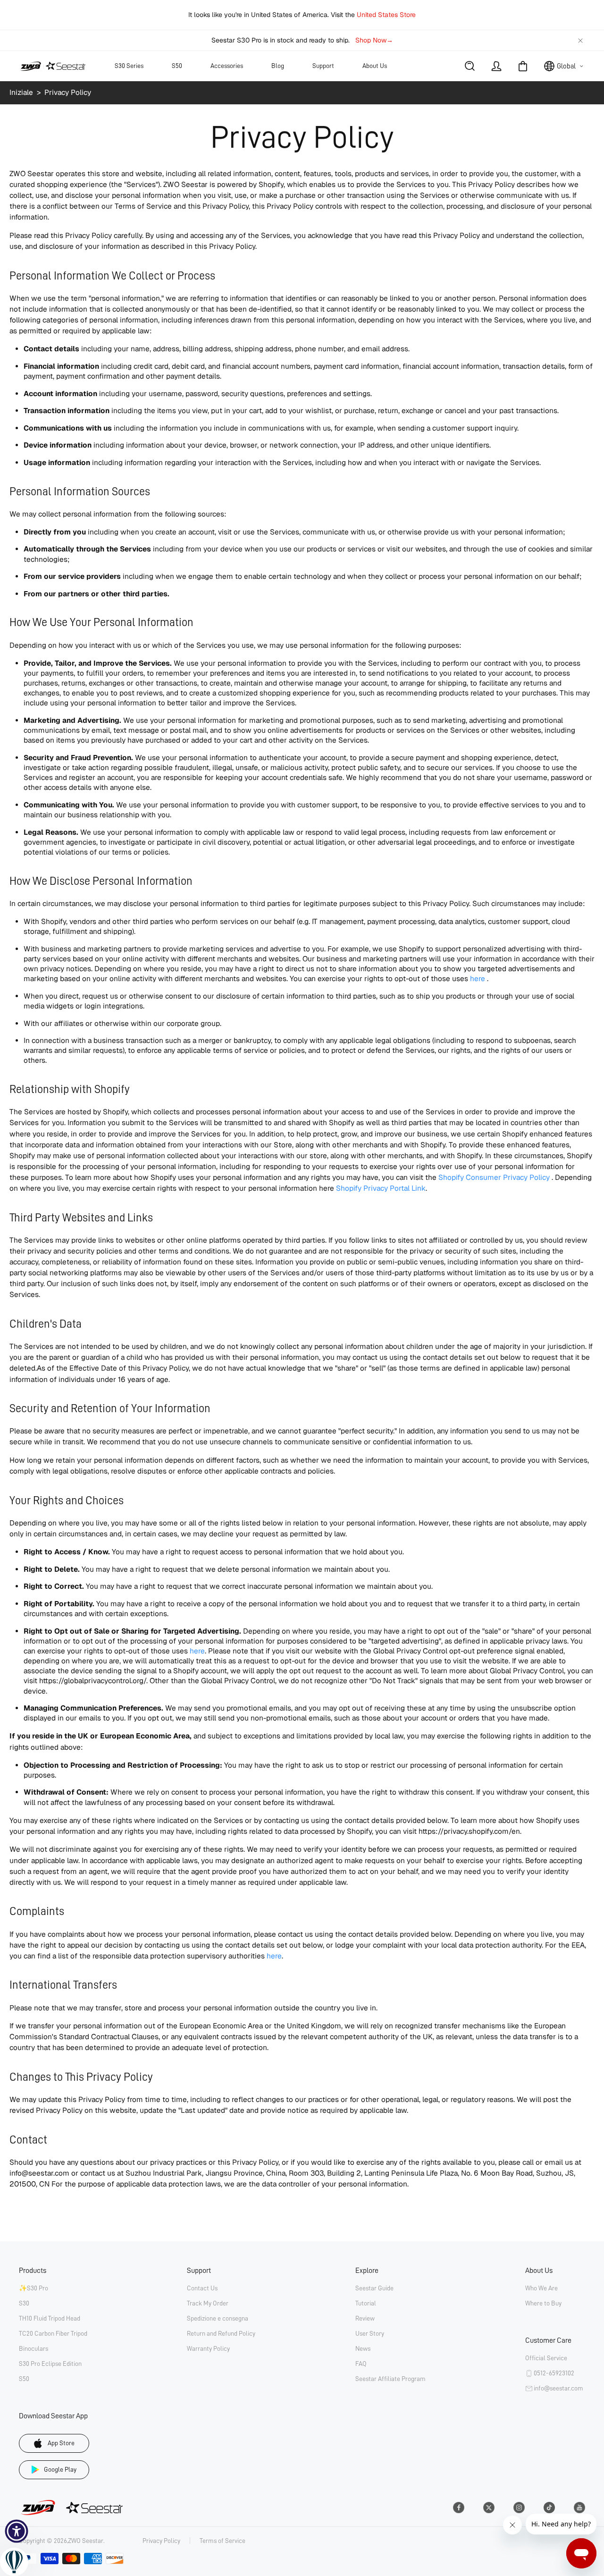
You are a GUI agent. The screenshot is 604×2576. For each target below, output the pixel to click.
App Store (61, 2443)
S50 (24, 2379)
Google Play (60, 2469)
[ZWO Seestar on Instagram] (519, 2508)
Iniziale (22, 93)
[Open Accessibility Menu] (17, 2531)
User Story (370, 2333)
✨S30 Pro (34, 2288)
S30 (24, 2303)
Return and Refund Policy (221, 2333)
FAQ (361, 2364)
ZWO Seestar (86, 2541)
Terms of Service (222, 2541)
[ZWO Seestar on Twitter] (489, 2508)
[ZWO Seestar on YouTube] (579, 2508)
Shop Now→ (374, 40)
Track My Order (208, 2303)
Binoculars (34, 2348)
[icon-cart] (523, 66)
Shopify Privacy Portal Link (381, 1188)
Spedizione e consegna (218, 2318)
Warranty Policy (208, 2348)
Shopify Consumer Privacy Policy (494, 1178)
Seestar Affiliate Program (390, 2379)
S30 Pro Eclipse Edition (50, 2364)
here (478, 979)
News (363, 2348)
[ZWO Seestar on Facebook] (459, 2508)
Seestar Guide (374, 2288)
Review (365, 2318)
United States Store (386, 15)
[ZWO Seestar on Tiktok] (549, 2508)
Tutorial (366, 2303)
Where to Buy (543, 2303)
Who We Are (541, 2288)
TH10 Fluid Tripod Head (50, 2318)
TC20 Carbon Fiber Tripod (53, 2333)
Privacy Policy (161, 2541)
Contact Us (202, 2288)
